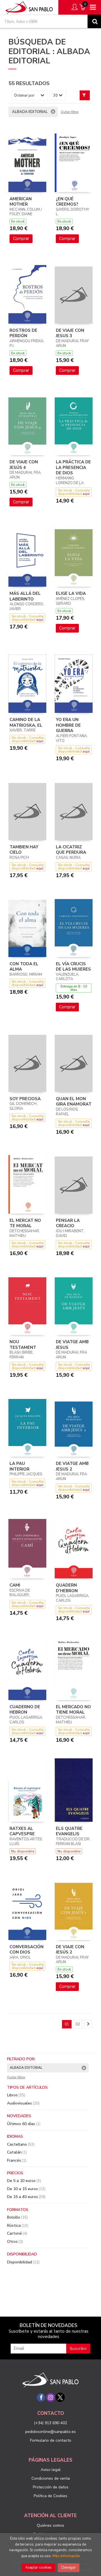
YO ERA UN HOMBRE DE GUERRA (68, 725)
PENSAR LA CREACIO (68, 1223)
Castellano (21, 2144)
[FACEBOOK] (41, 2397)
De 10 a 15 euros (26, 2189)
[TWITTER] (60, 2397)
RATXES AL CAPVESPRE (22, 1831)
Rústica (18, 2225)
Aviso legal (51, 2470)
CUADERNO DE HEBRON (25, 1710)
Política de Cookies (50, 2496)
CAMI (15, 1585)
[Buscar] (94, 21)
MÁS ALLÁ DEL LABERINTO (25, 596)
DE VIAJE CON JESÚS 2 (70, 1950)
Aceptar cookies (38, 2568)
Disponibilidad (23, 2262)
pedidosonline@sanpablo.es (50, 2432)
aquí (86, 494)
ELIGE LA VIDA (71, 593)
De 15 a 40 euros (26, 2197)
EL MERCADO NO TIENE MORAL (73, 1710)
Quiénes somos (50, 2525)
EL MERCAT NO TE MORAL (25, 1223)
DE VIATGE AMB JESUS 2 (72, 1466)
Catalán (17, 2152)
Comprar (21, 239)
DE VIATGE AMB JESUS (72, 1345)
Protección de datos (51, 2487)
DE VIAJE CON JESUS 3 (70, 333)
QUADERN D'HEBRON (67, 1588)
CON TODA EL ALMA (24, 967)
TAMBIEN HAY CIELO (24, 850)
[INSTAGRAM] (50, 2397)
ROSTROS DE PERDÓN (23, 333)
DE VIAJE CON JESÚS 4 (24, 465)
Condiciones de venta (51, 2478)
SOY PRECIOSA (25, 1099)
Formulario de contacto (51, 2440)
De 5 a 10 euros (24, 2181)
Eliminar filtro (53, 112)
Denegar (69, 2568)
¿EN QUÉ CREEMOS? (67, 202)
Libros (16, 2095)
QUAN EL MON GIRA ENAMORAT (74, 1102)
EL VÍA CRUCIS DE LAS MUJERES (73, 967)
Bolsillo (17, 2217)
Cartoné (17, 2233)
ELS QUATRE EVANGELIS (69, 1831)
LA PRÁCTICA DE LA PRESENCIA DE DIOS (73, 467)
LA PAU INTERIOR (19, 1466)
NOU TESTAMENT (23, 1345)
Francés (17, 2160)
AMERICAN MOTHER (21, 202)
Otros (15, 2242)
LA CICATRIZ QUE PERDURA (71, 850)
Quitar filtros (70, 112)
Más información (66, 2556)
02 (78, 2024)
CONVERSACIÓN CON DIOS (27, 1950)
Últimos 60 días (24, 2124)
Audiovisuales (23, 2103)
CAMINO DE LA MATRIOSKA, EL (26, 722)
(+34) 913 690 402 (50, 2423)
